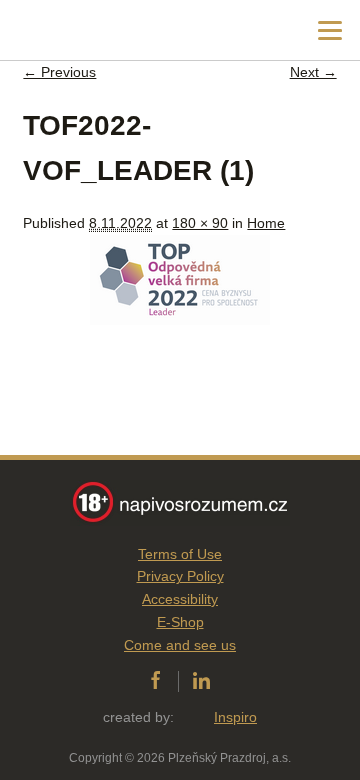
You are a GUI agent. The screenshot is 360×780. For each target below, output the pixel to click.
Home (266, 223)
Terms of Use (180, 554)
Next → (313, 72)
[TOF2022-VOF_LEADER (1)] (180, 320)
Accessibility (180, 599)
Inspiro (235, 717)
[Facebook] (155, 681)
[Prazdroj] (99, 30)
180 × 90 (200, 223)
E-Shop (180, 622)
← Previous (59, 72)
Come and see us (180, 645)
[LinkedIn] (201, 681)
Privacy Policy (180, 576)
